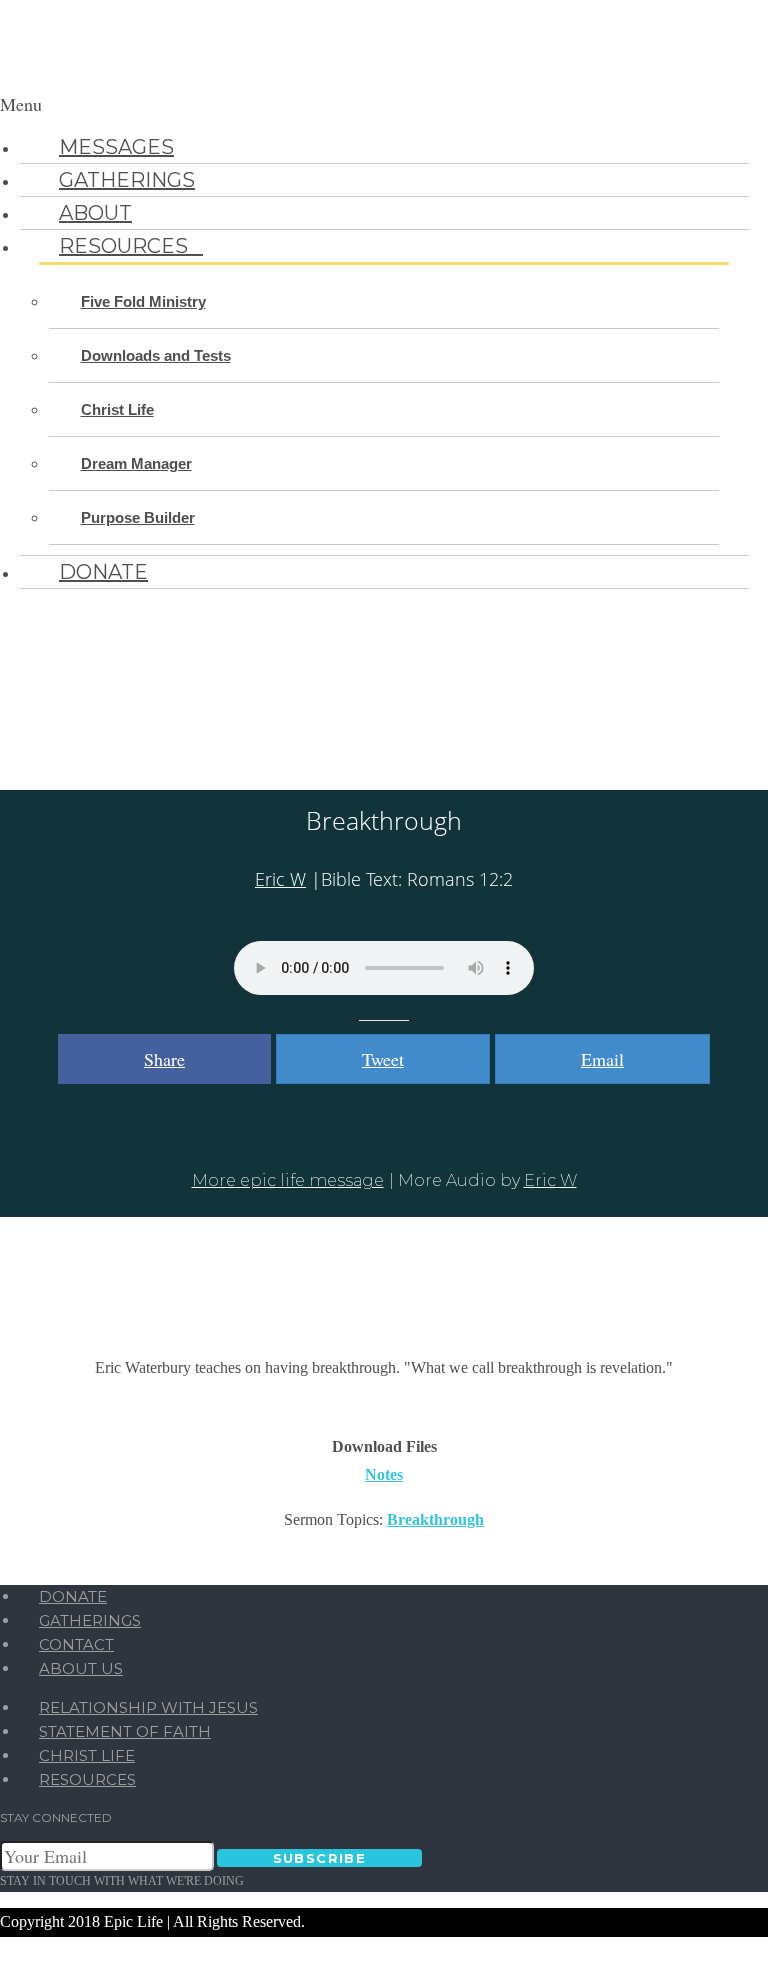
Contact (76, 1644)
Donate (103, 572)
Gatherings (127, 180)
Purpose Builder (138, 517)
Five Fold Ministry (143, 301)
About (95, 213)
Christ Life (117, 409)
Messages (116, 147)
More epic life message (288, 1180)
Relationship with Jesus (148, 1707)
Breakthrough (435, 1519)
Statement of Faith (125, 1731)
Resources (131, 246)
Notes (384, 1474)
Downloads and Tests (156, 355)
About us (81, 1668)
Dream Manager (136, 463)
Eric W (280, 879)
